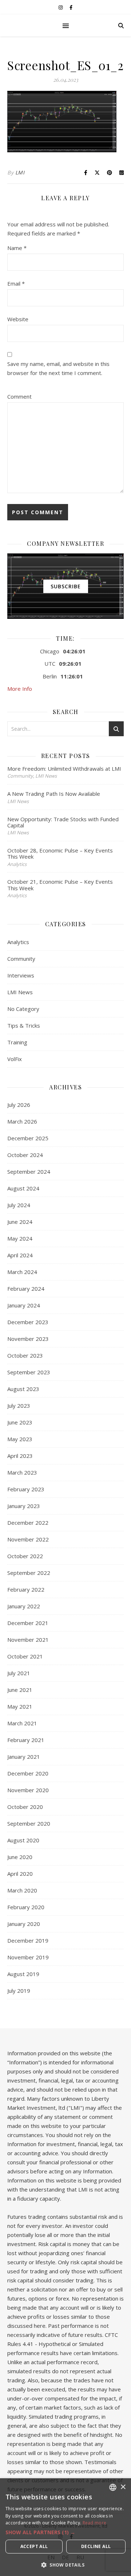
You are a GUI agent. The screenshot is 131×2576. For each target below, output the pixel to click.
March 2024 (22, 1272)
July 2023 (19, 1406)
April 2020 (20, 1874)
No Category (23, 1009)
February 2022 (26, 1589)
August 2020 (23, 1840)
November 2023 (28, 1339)
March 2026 (22, 1121)
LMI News (20, 992)
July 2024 (19, 1205)
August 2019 (23, 1974)
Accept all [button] (34, 2546)
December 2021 (28, 1623)
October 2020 (25, 1807)
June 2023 (20, 1422)
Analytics (18, 942)
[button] (65, 2532)
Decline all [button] (96, 2546)
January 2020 (24, 1924)
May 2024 (20, 1238)
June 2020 (20, 1857)
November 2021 (28, 1640)
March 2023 (22, 1472)
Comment (19, 396)
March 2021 (22, 1723)
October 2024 (25, 1155)
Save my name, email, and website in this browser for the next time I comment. (58, 368)
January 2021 (24, 1757)
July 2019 (19, 1991)
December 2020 (28, 1773)
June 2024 (20, 1222)
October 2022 (25, 1556)
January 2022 (24, 1606)
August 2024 (23, 1188)
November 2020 (28, 1790)
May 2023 (20, 1439)
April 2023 (20, 1456)
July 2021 (19, 1673)
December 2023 (28, 1322)
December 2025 (28, 1138)
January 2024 (24, 1305)
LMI (20, 172)
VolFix (15, 1059)
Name (17, 248)
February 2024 (26, 1289)
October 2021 (25, 1656)
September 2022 (29, 1573)
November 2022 (28, 1539)
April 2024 (20, 1255)
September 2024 (29, 1172)
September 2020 (29, 1823)
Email (16, 283)
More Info (20, 689)
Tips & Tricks (24, 1025)
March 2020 (22, 1890)
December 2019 (28, 1940)
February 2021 (26, 1740)
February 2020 (26, 1907)
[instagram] (61, 7)
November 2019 (28, 1957)
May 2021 (20, 1706)
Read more (95, 2523)
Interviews (21, 975)
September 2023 (29, 1372)
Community (21, 959)
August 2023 (23, 1389)
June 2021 (20, 1690)
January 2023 (24, 1506)
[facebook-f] (71, 7)
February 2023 (26, 1489)
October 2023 (25, 1355)
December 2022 (28, 1523)
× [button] (123, 2487)
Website (18, 319)
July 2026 (19, 1105)
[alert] (65, 2527)
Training (17, 1042)
